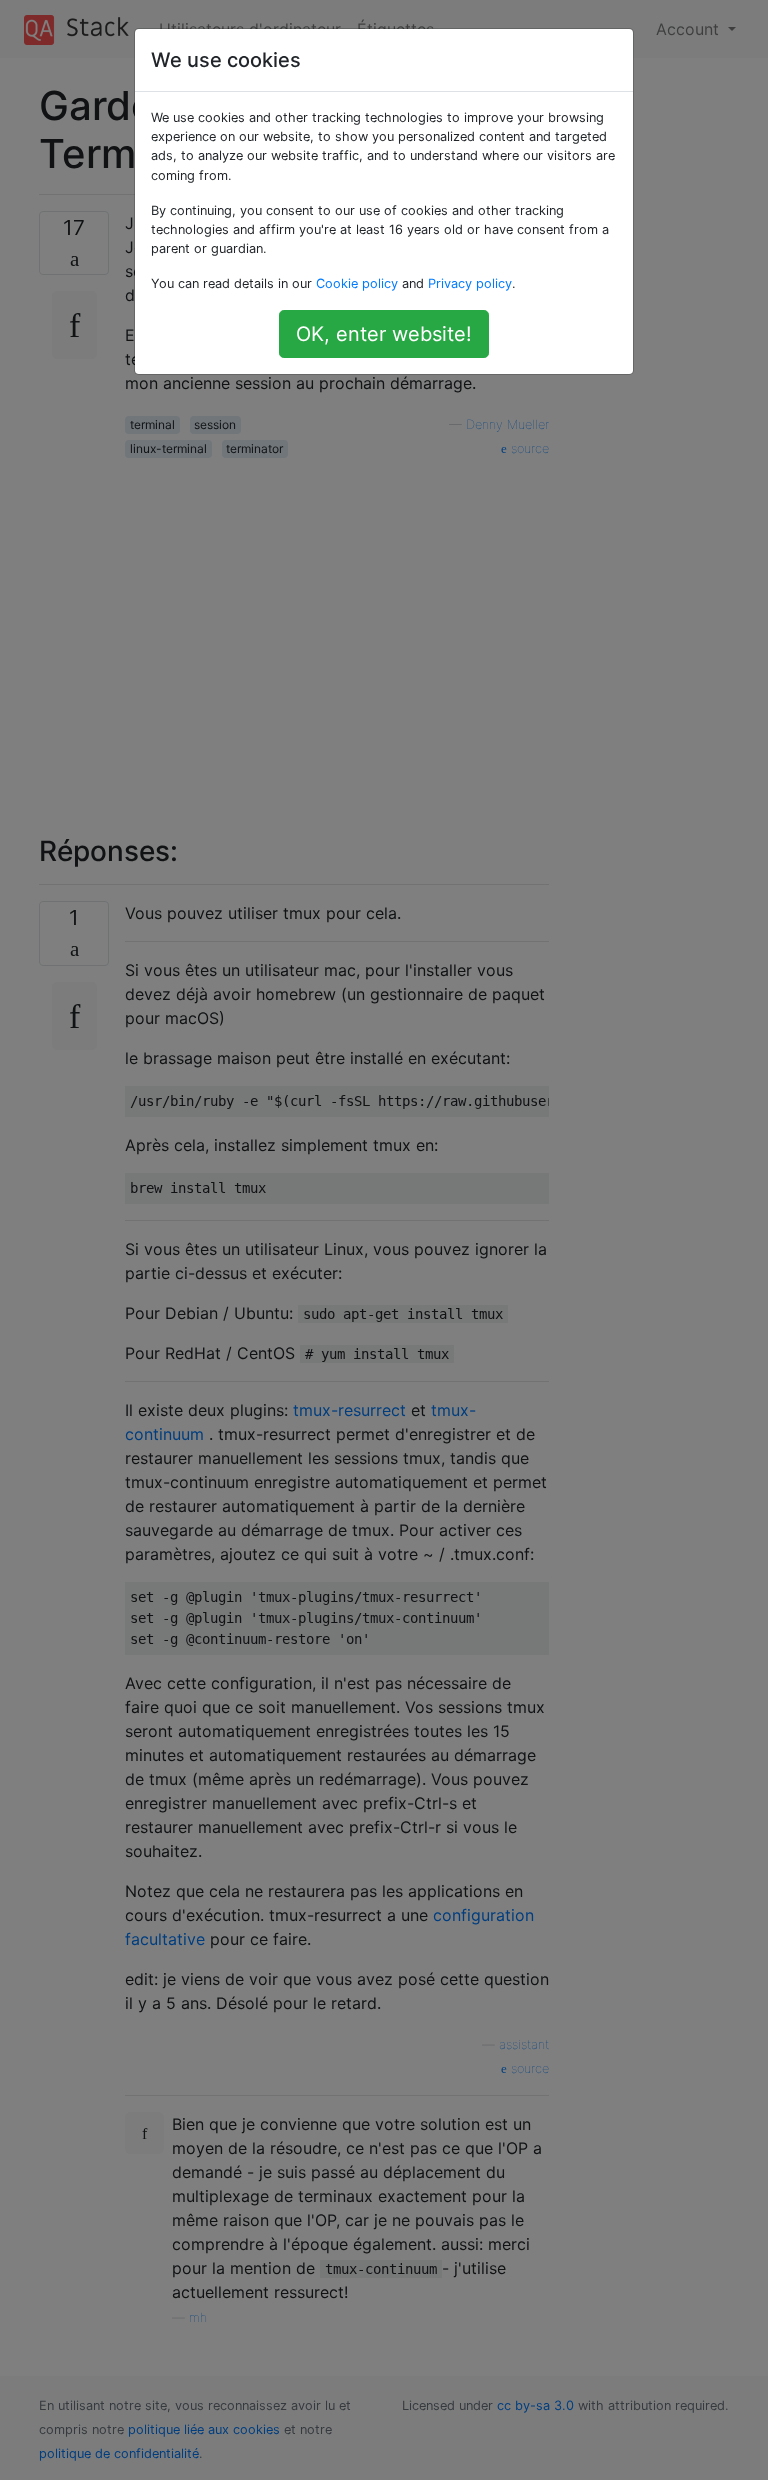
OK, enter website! (384, 334)
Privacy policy (470, 283)
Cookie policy (357, 283)
